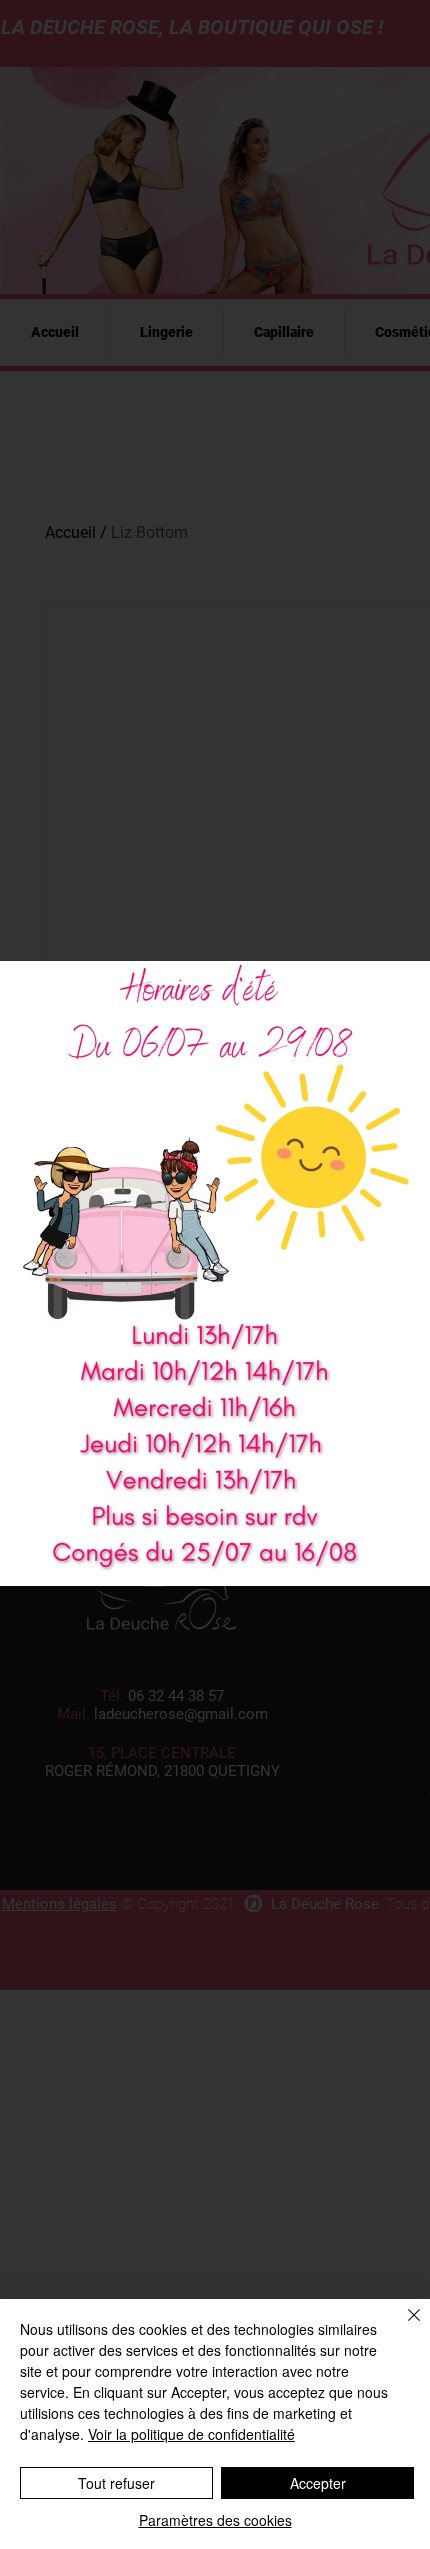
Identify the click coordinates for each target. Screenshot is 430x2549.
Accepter (318, 2483)
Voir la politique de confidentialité (191, 2434)
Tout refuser (116, 2483)
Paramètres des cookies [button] (215, 2520)
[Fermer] (402, 2327)
